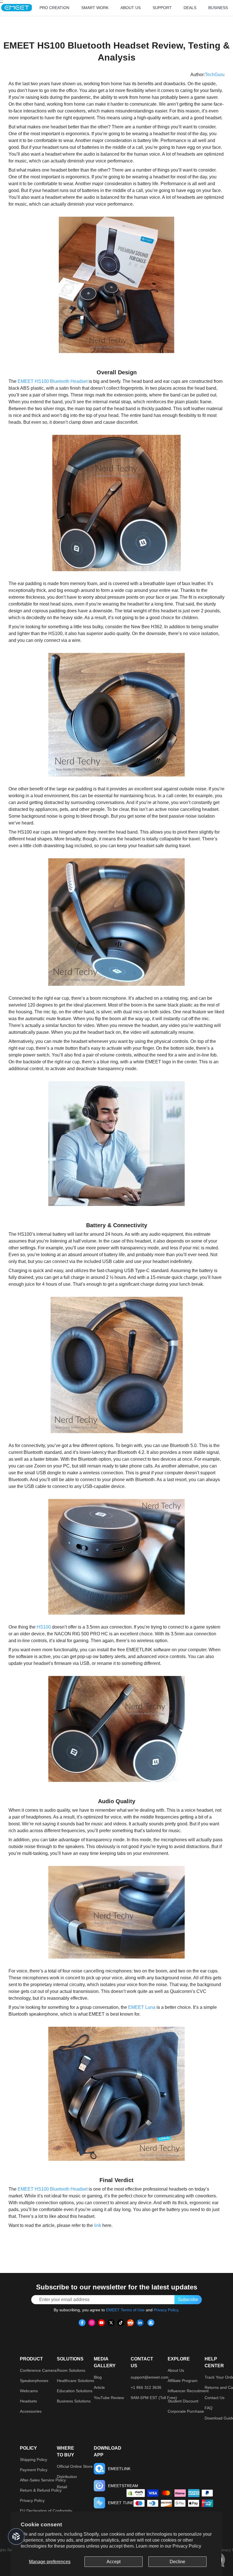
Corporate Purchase (186, 2411)
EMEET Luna (142, 2007)
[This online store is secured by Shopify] (136, 2493)
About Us (176, 2370)
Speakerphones (34, 2381)
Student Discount (183, 2401)
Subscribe (188, 2300)
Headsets (28, 2401)
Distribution (67, 2477)
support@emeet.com (150, 2377)
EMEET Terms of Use (125, 2310)
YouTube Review (109, 2398)
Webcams (29, 2391)
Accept (114, 2562)
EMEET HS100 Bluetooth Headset (53, 381)
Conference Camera (38, 2370)
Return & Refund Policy (41, 2490)
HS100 (44, 1627)
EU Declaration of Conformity (46, 2511)
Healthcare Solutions (75, 2381)
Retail (62, 2487)
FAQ (209, 2408)
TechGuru (215, 75)
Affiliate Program (183, 2381)
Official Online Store (75, 2466)
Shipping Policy (34, 2460)
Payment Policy (34, 2470)
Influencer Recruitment (188, 2391)
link (98, 2225)
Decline (177, 2562)
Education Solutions (75, 2391)
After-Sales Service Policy (43, 2480)
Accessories (31, 2411)
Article (99, 2387)
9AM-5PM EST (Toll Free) (154, 2398)
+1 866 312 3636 (146, 2387)
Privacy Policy (187, 2546)
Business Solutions (74, 2401)
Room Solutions (71, 2370)
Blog (98, 2377)
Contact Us (215, 2398)
